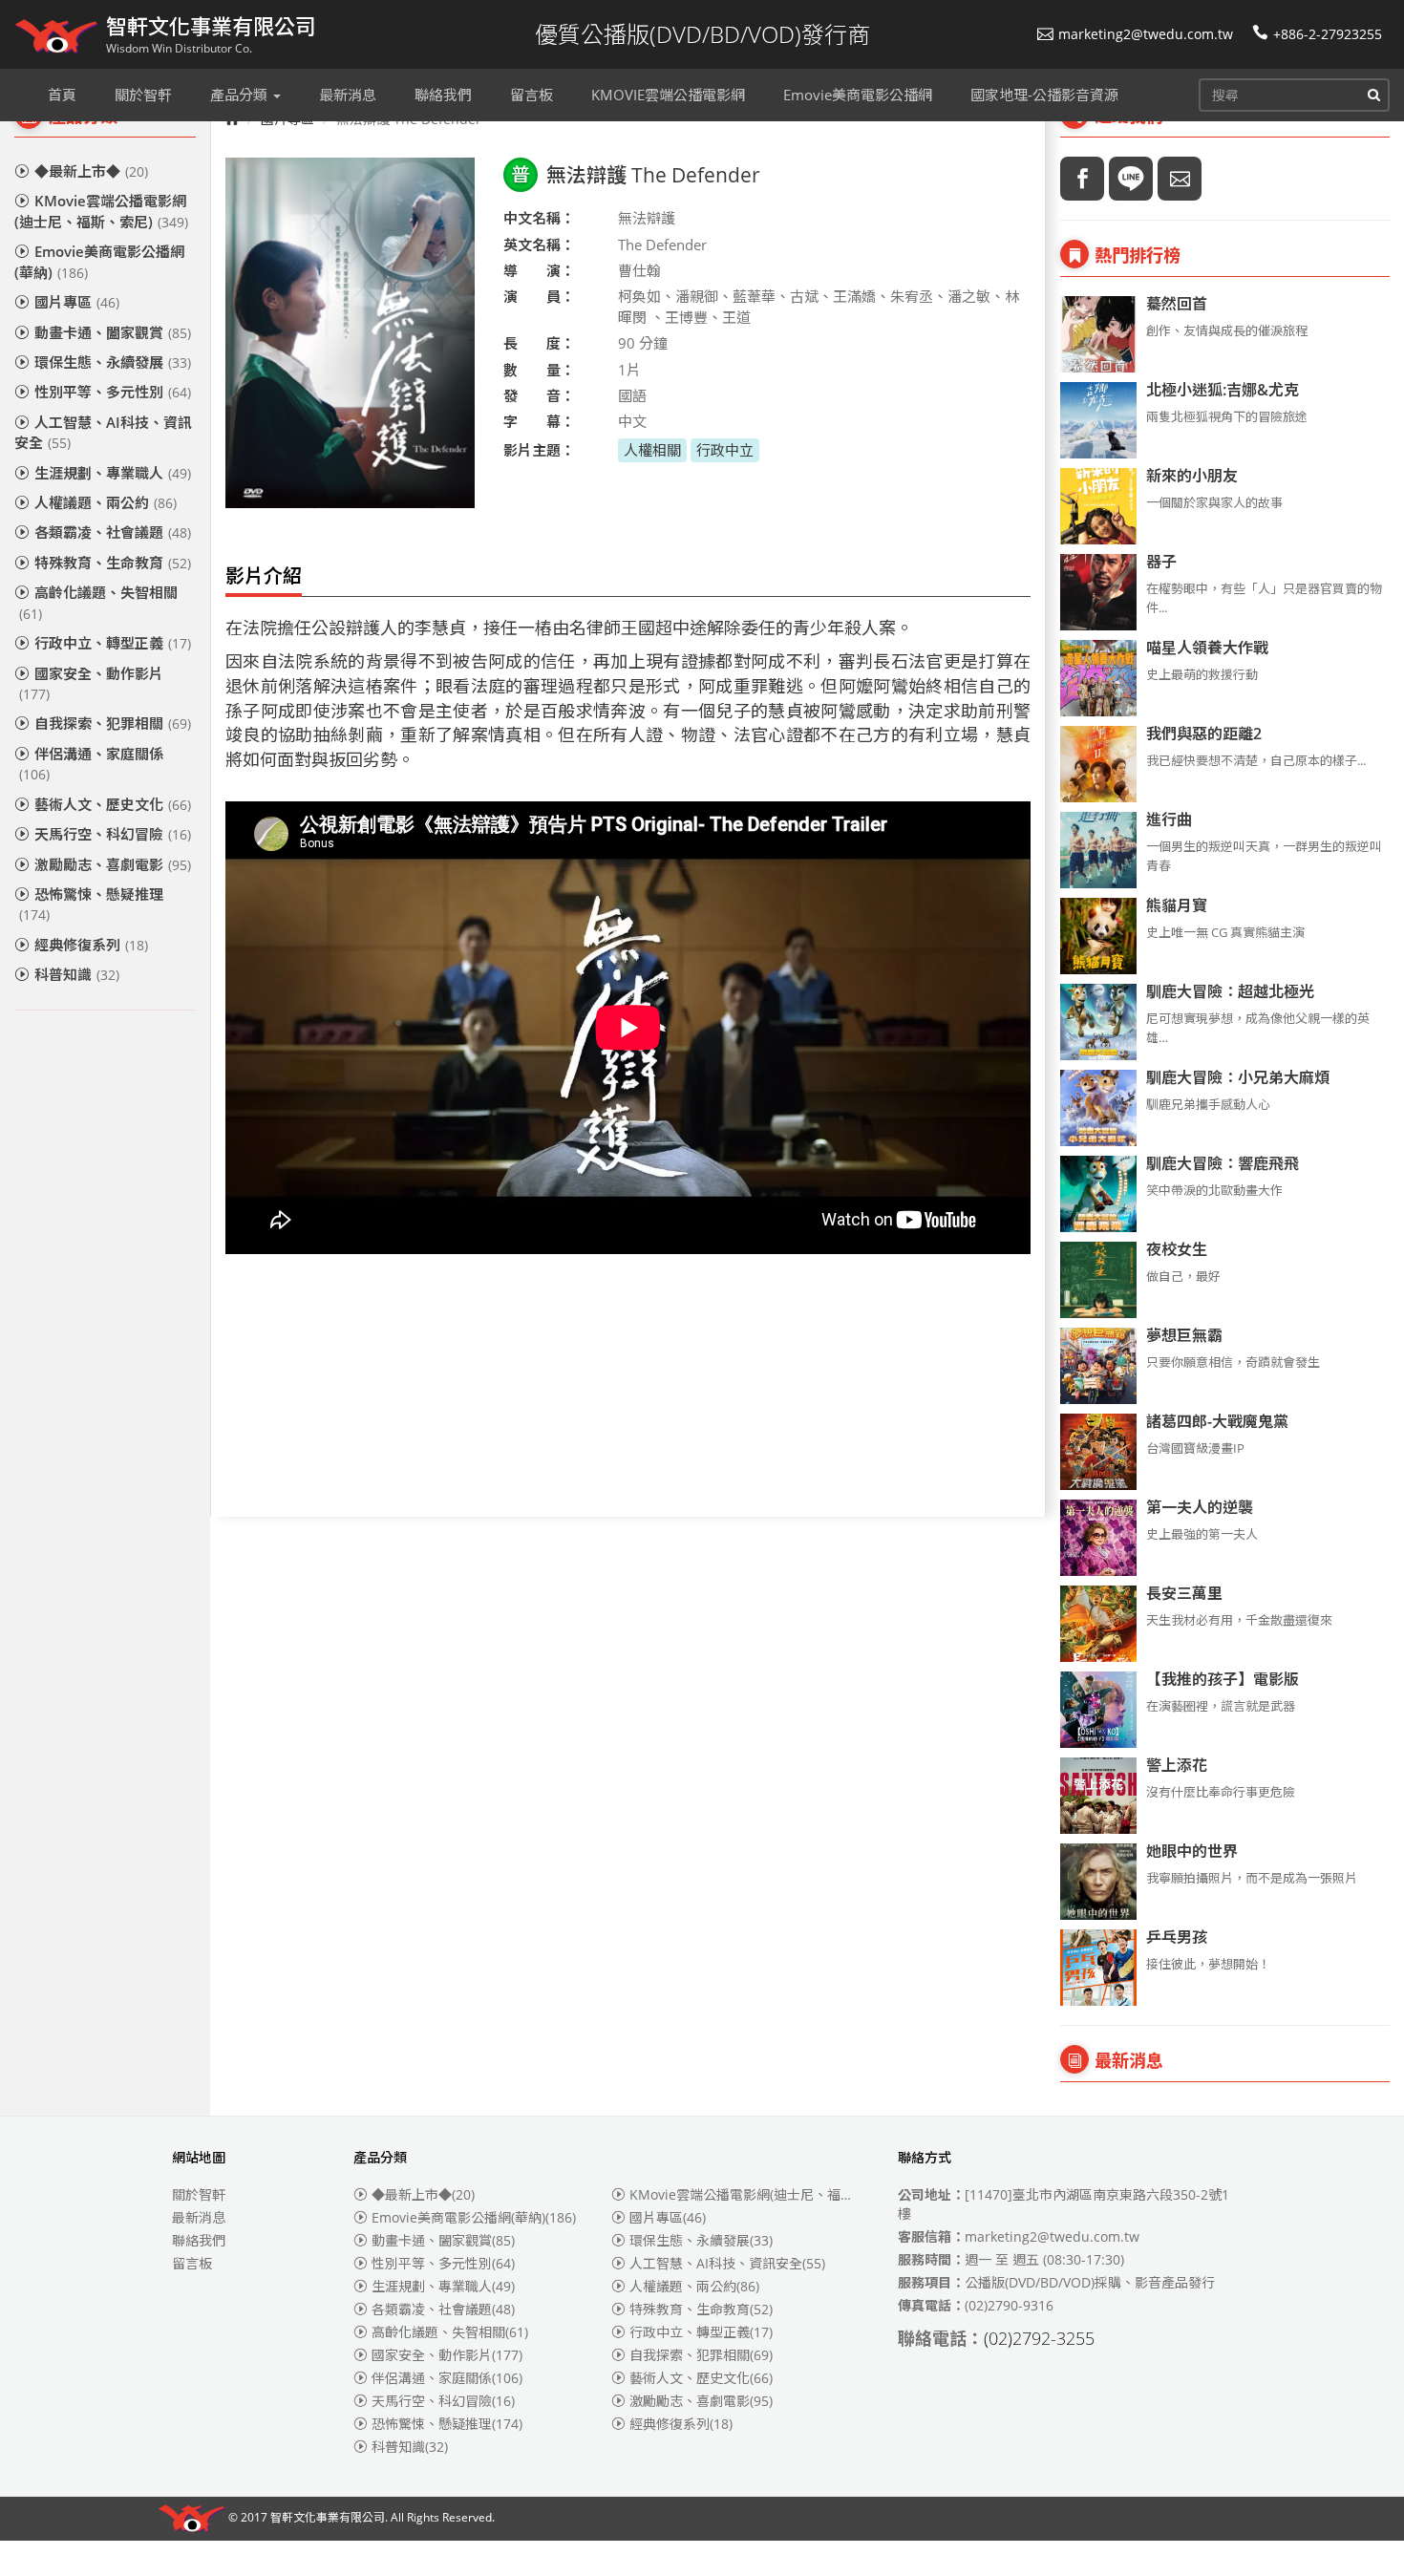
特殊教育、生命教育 (113, 563)
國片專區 (77, 302)
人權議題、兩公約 (106, 502)
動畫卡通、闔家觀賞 (113, 332)
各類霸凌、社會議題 (113, 532)
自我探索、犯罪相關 (113, 723)
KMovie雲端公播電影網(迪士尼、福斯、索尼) (101, 211)
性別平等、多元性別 (113, 392)
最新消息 (199, 2217)
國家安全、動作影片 (91, 683)
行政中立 (725, 450)
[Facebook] (1082, 179)
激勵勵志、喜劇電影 (113, 864)
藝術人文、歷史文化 (113, 804)
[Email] (1180, 179)
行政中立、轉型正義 (113, 643)
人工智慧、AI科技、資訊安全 (103, 432)
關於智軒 (199, 2194)
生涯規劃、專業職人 (113, 473)
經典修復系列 (91, 945)
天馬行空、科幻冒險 (113, 834)
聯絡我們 (199, 2240)
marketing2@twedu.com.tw (1146, 34)
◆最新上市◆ (91, 171)
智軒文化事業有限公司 (328, 2518)
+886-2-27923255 (1328, 34)
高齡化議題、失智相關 (98, 602)
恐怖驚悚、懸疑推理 (91, 904)
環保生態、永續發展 (113, 362)
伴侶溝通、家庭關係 (91, 764)
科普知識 (77, 974)
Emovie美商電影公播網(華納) (99, 261)
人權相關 (652, 450)
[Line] (1131, 179)
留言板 (192, 2263)
